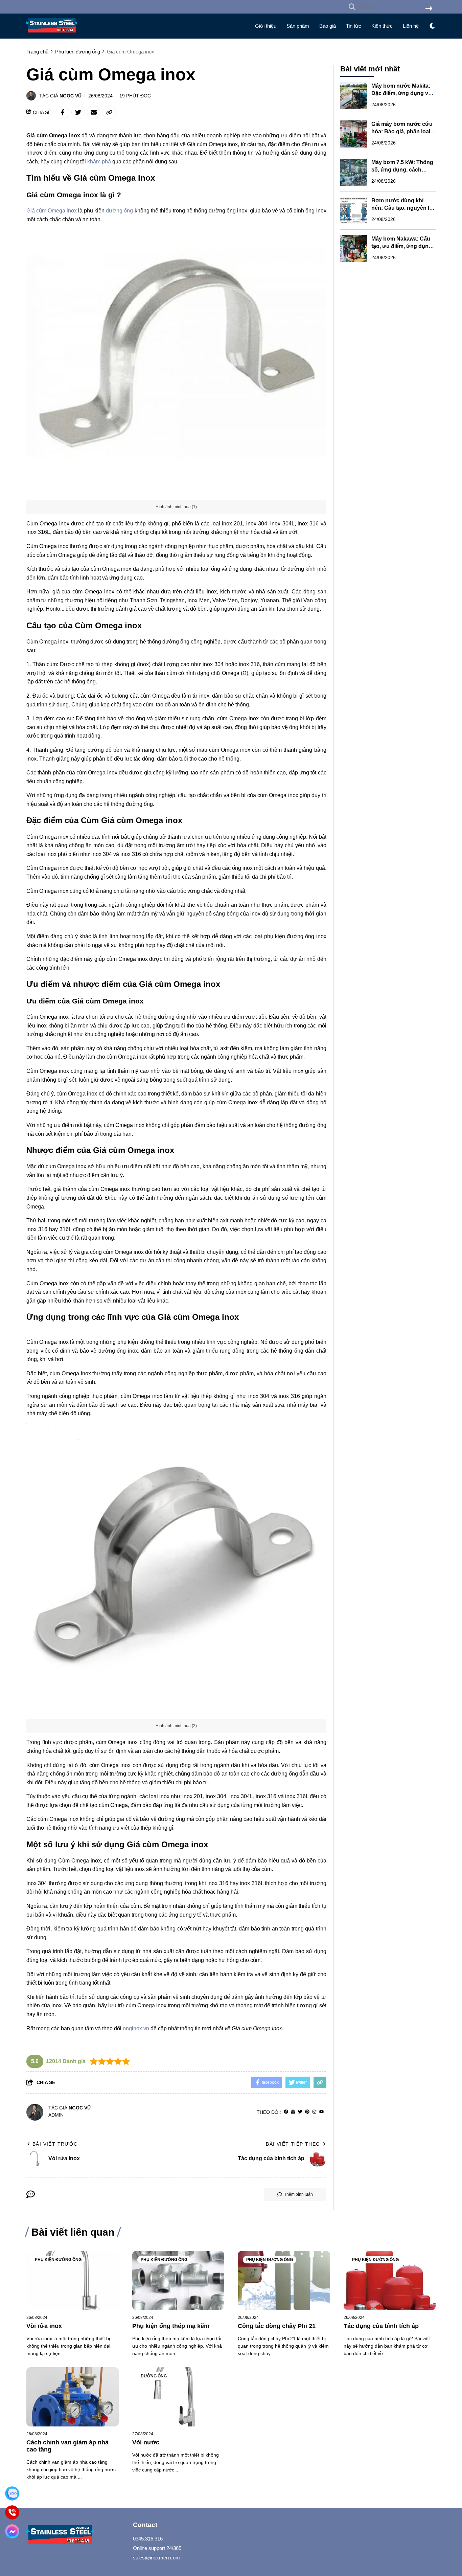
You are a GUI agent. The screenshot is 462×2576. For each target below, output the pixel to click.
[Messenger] (12, 2531)
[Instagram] (314, 2112)
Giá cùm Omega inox (52, 211)
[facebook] (286, 2112)
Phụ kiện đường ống (58, 2260)
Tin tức (354, 26)
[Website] (293, 2112)
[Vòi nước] (178, 2397)
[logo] (52, 34)
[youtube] (321, 2112)
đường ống (119, 211)
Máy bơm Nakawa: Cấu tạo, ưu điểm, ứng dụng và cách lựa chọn (402, 246)
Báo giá (328, 26)
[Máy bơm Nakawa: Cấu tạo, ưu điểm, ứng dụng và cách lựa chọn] (354, 249)
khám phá (99, 162)
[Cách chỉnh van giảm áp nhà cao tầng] (73, 2397)
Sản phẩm (298, 26)
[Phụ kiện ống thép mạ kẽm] (178, 2280)
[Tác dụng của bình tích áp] (390, 2280)
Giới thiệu (266, 26)
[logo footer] (75, 2536)
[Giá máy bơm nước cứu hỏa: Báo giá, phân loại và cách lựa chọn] (354, 134)
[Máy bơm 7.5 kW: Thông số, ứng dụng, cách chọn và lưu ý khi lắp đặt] (354, 172)
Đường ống (154, 2376)
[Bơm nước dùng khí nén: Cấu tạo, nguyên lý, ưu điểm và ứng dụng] (354, 210)
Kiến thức (382, 26)
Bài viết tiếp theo (293, 2144)
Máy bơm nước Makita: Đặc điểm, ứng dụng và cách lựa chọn (401, 93)
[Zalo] (12, 2493)
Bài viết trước (55, 2144)
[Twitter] (300, 2112)
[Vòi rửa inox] (73, 2280)
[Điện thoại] (12, 2512)
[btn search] (429, 9)
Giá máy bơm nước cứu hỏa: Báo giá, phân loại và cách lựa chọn (402, 131)
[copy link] (109, 112)
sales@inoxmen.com (156, 2558)
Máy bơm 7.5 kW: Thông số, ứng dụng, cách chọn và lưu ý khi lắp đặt (403, 170)
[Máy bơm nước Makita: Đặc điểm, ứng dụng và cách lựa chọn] (354, 96)
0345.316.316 (148, 2539)
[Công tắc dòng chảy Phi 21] (284, 2280)
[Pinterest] (307, 2112)
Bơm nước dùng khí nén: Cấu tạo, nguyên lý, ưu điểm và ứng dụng (402, 208)
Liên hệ (411, 26)
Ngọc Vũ (71, 96)
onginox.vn (136, 2028)
